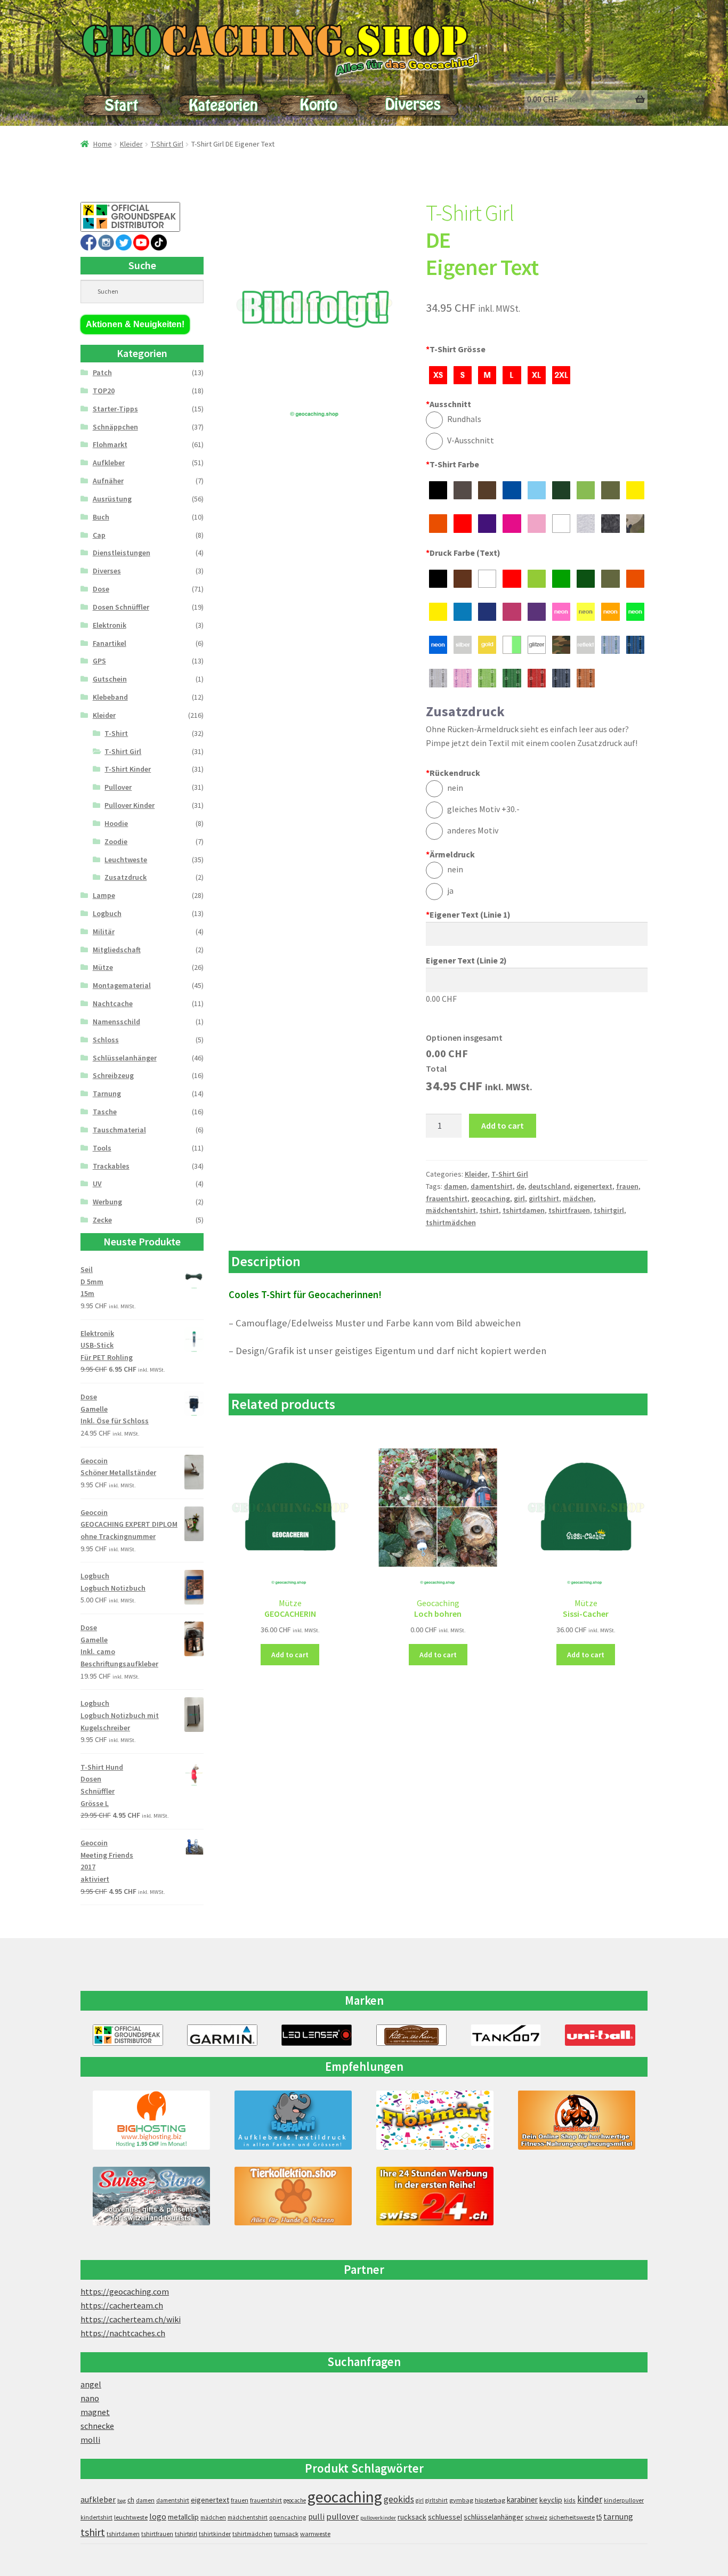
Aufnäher (108, 481)
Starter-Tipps (115, 409)
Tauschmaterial (119, 1130)
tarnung (618, 2516)
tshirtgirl (609, 1210)
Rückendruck (453, 773)
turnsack (286, 2534)
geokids (399, 2499)
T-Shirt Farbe (452, 464)
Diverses (107, 571)
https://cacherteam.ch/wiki (131, 2319)
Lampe (104, 895)
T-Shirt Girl (167, 144)
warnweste (315, 2534)
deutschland (549, 1186)
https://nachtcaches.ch (123, 2333)
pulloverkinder (378, 2518)
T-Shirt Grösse (456, 349)
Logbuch (107, 913)
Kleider (131, 144)
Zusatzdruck (126, 877)
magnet (95, 2412)
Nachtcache (113, 1003)
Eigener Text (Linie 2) (466, 960)
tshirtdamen (524, 1210)
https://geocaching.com (125, 2291)
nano (90, 2398)
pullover (342, 2517)
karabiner (522, 2500)
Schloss (106, 1040)
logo (158, 2517)
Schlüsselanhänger (125, 1058)
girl (519, 1198)
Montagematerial (122, 985)
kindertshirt (96, 2517)
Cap (99, 535)
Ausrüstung (112, 499)
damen (455, 1186)
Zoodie (116, 841)
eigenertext (593, 1186)
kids (570, 2500)
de (520, 1186)
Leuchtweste (126, 860)
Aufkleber (109, 463)
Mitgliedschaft (117, 950)
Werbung (107, 1202)
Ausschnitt (448, 404)
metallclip (183, 2517)
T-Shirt (116, 733)
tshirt (489, 1210)
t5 (599, 2517)
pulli (316, 2517)
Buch (101, 517)
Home (103, 144)
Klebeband (110, 697)
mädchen (578, 1198)
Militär (104, 931)
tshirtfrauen (569, 1210)
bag (122, 2501)
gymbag (461, 2500)
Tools (102, 1148)
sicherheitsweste (572, 2517)
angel (91, 2384)
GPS (99, 661)
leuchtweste (131, 2517)
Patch (102, 372)
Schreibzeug (113, 1075)
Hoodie (116, 823)
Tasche (105, 1112)
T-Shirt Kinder (128, 769)
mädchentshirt (451, 1210)
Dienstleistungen (122, 553)
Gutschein (110, 679)
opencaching (288, 2517)
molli (90, 2440)
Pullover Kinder (130, 805)
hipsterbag (490, 2500)
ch (131, 2500)
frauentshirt (447, 1198)
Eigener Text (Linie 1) (468, 914)
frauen (627, 1186)
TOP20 (104, 391)
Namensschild (116, 1022)
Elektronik (110, 625)
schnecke (97, 2426)
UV (97, 1184)
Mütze (103, 967)
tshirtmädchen (451, 1222)
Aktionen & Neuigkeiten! (135, 324)
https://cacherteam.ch (122, 2305)
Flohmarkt (110, 444)
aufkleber (98, 2500)
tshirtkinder (215, 2534)
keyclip (551, 2500)
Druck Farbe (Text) (463, 553)
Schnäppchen (115, 427)
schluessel (445, 2517)
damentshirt (492, 1186)
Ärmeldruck (450, 854)
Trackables (111, 1166)
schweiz (536, 2517)
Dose (101, 589)
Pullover (118, 787)
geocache (295, 2500)
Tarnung (107, 1093)
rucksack (412, 2517)
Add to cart (503, 1125)
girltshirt (544, 1198)
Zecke (102, 1220)
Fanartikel (110, 643)
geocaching (491, 1198)
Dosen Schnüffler (121, 607)
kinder (590, 2499)
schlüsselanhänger (494, 2517)
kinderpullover (624, 2500)
